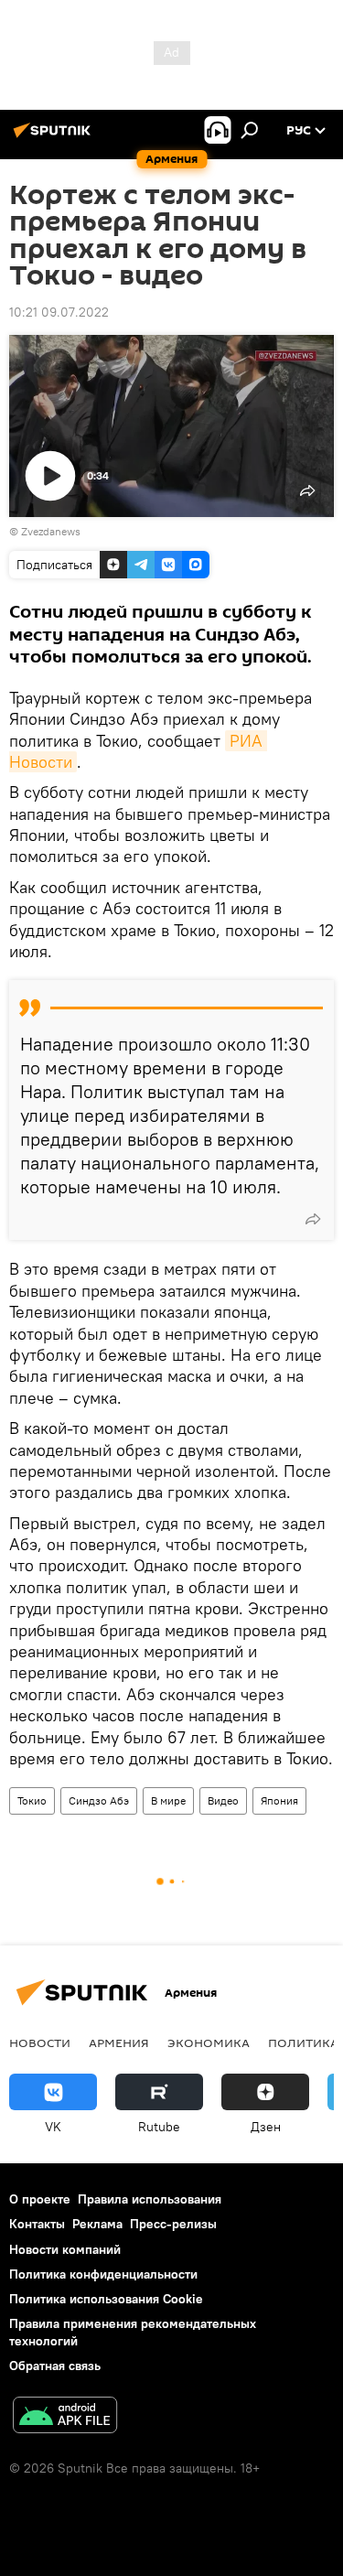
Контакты (37, 2224)
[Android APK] (65, 2417)
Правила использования (150, 2199)
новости (40, 2042)
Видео (223, 1800)
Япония (279, 1800)
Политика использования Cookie (106, 2299)
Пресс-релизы (173, 2224)
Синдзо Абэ (99, 1800)
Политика (303, 2042)
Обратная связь (55, 2366)
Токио (32, 1800)
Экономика (209, 2042)
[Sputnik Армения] (55, 137)
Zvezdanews (51, 531)
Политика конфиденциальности (103, 2274)
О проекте (40, 2199)
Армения (119, 2042)
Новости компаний (65, 2249)
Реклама (97, 2224)
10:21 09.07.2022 (59, 312)
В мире (168, 1800)
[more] (313, 1219)
